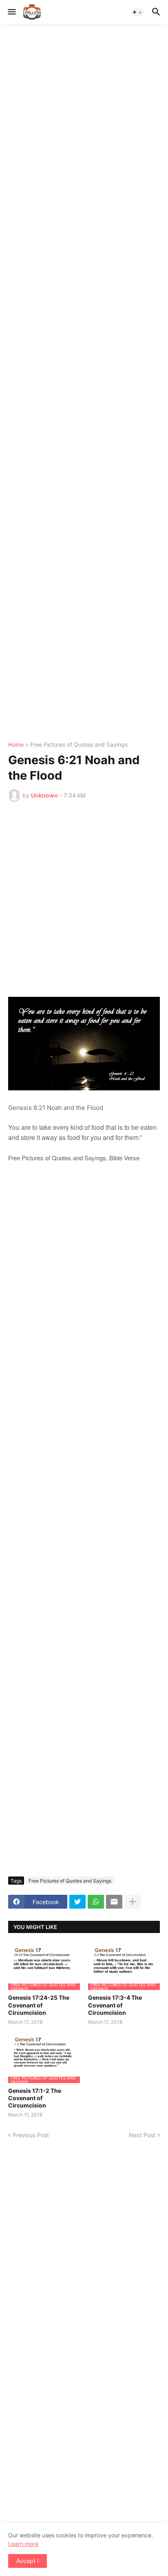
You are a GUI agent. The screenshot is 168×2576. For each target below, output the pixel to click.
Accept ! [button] (28, 2561)
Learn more (23, 2544)
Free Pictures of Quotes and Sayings (79, 745)
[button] (11, 12)
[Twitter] (77, 1902)
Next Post (142, 2135)
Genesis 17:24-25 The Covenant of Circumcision (39, 2005)
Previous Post (31, 2135)
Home (16, 745)
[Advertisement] (84, 383)
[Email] (114, 1902)
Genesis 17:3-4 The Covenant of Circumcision (115, 2005)
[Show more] (133, 1902)
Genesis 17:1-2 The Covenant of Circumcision (35, 2098)
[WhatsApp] (96, 1902)
